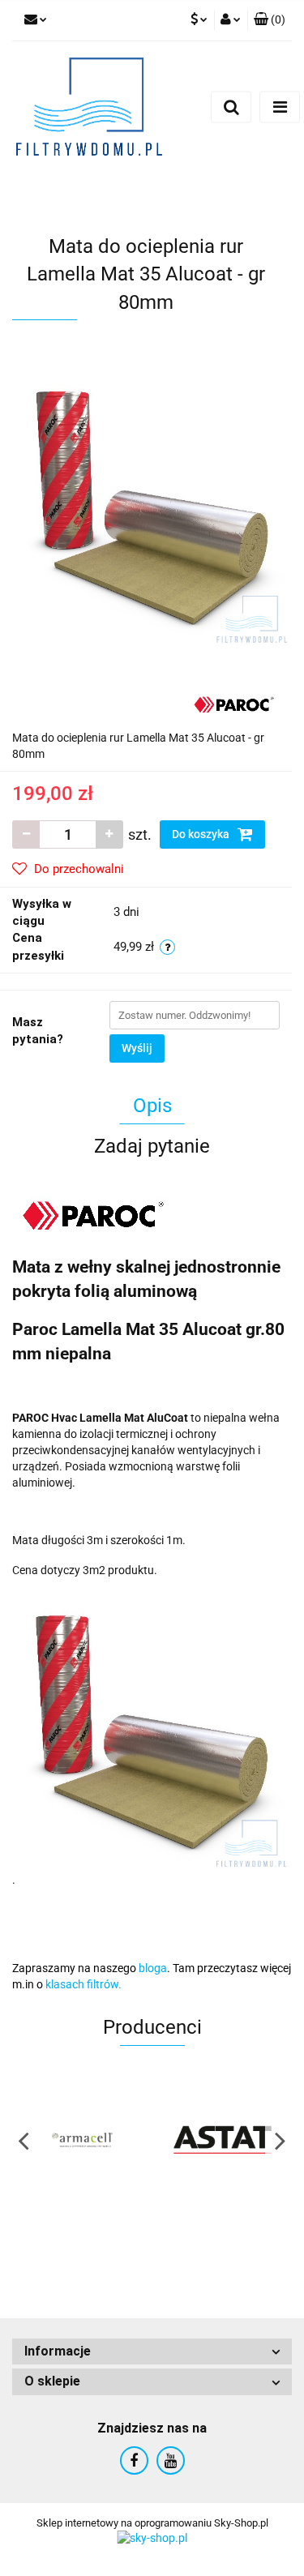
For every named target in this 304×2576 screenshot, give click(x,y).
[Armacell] (82, 2140)
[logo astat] (223, 2140)
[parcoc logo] (234, 704)
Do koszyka (202, 834)
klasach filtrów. (83, 1984)
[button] (152, 2352)
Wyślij (137, 1048)
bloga (153, 1968)
